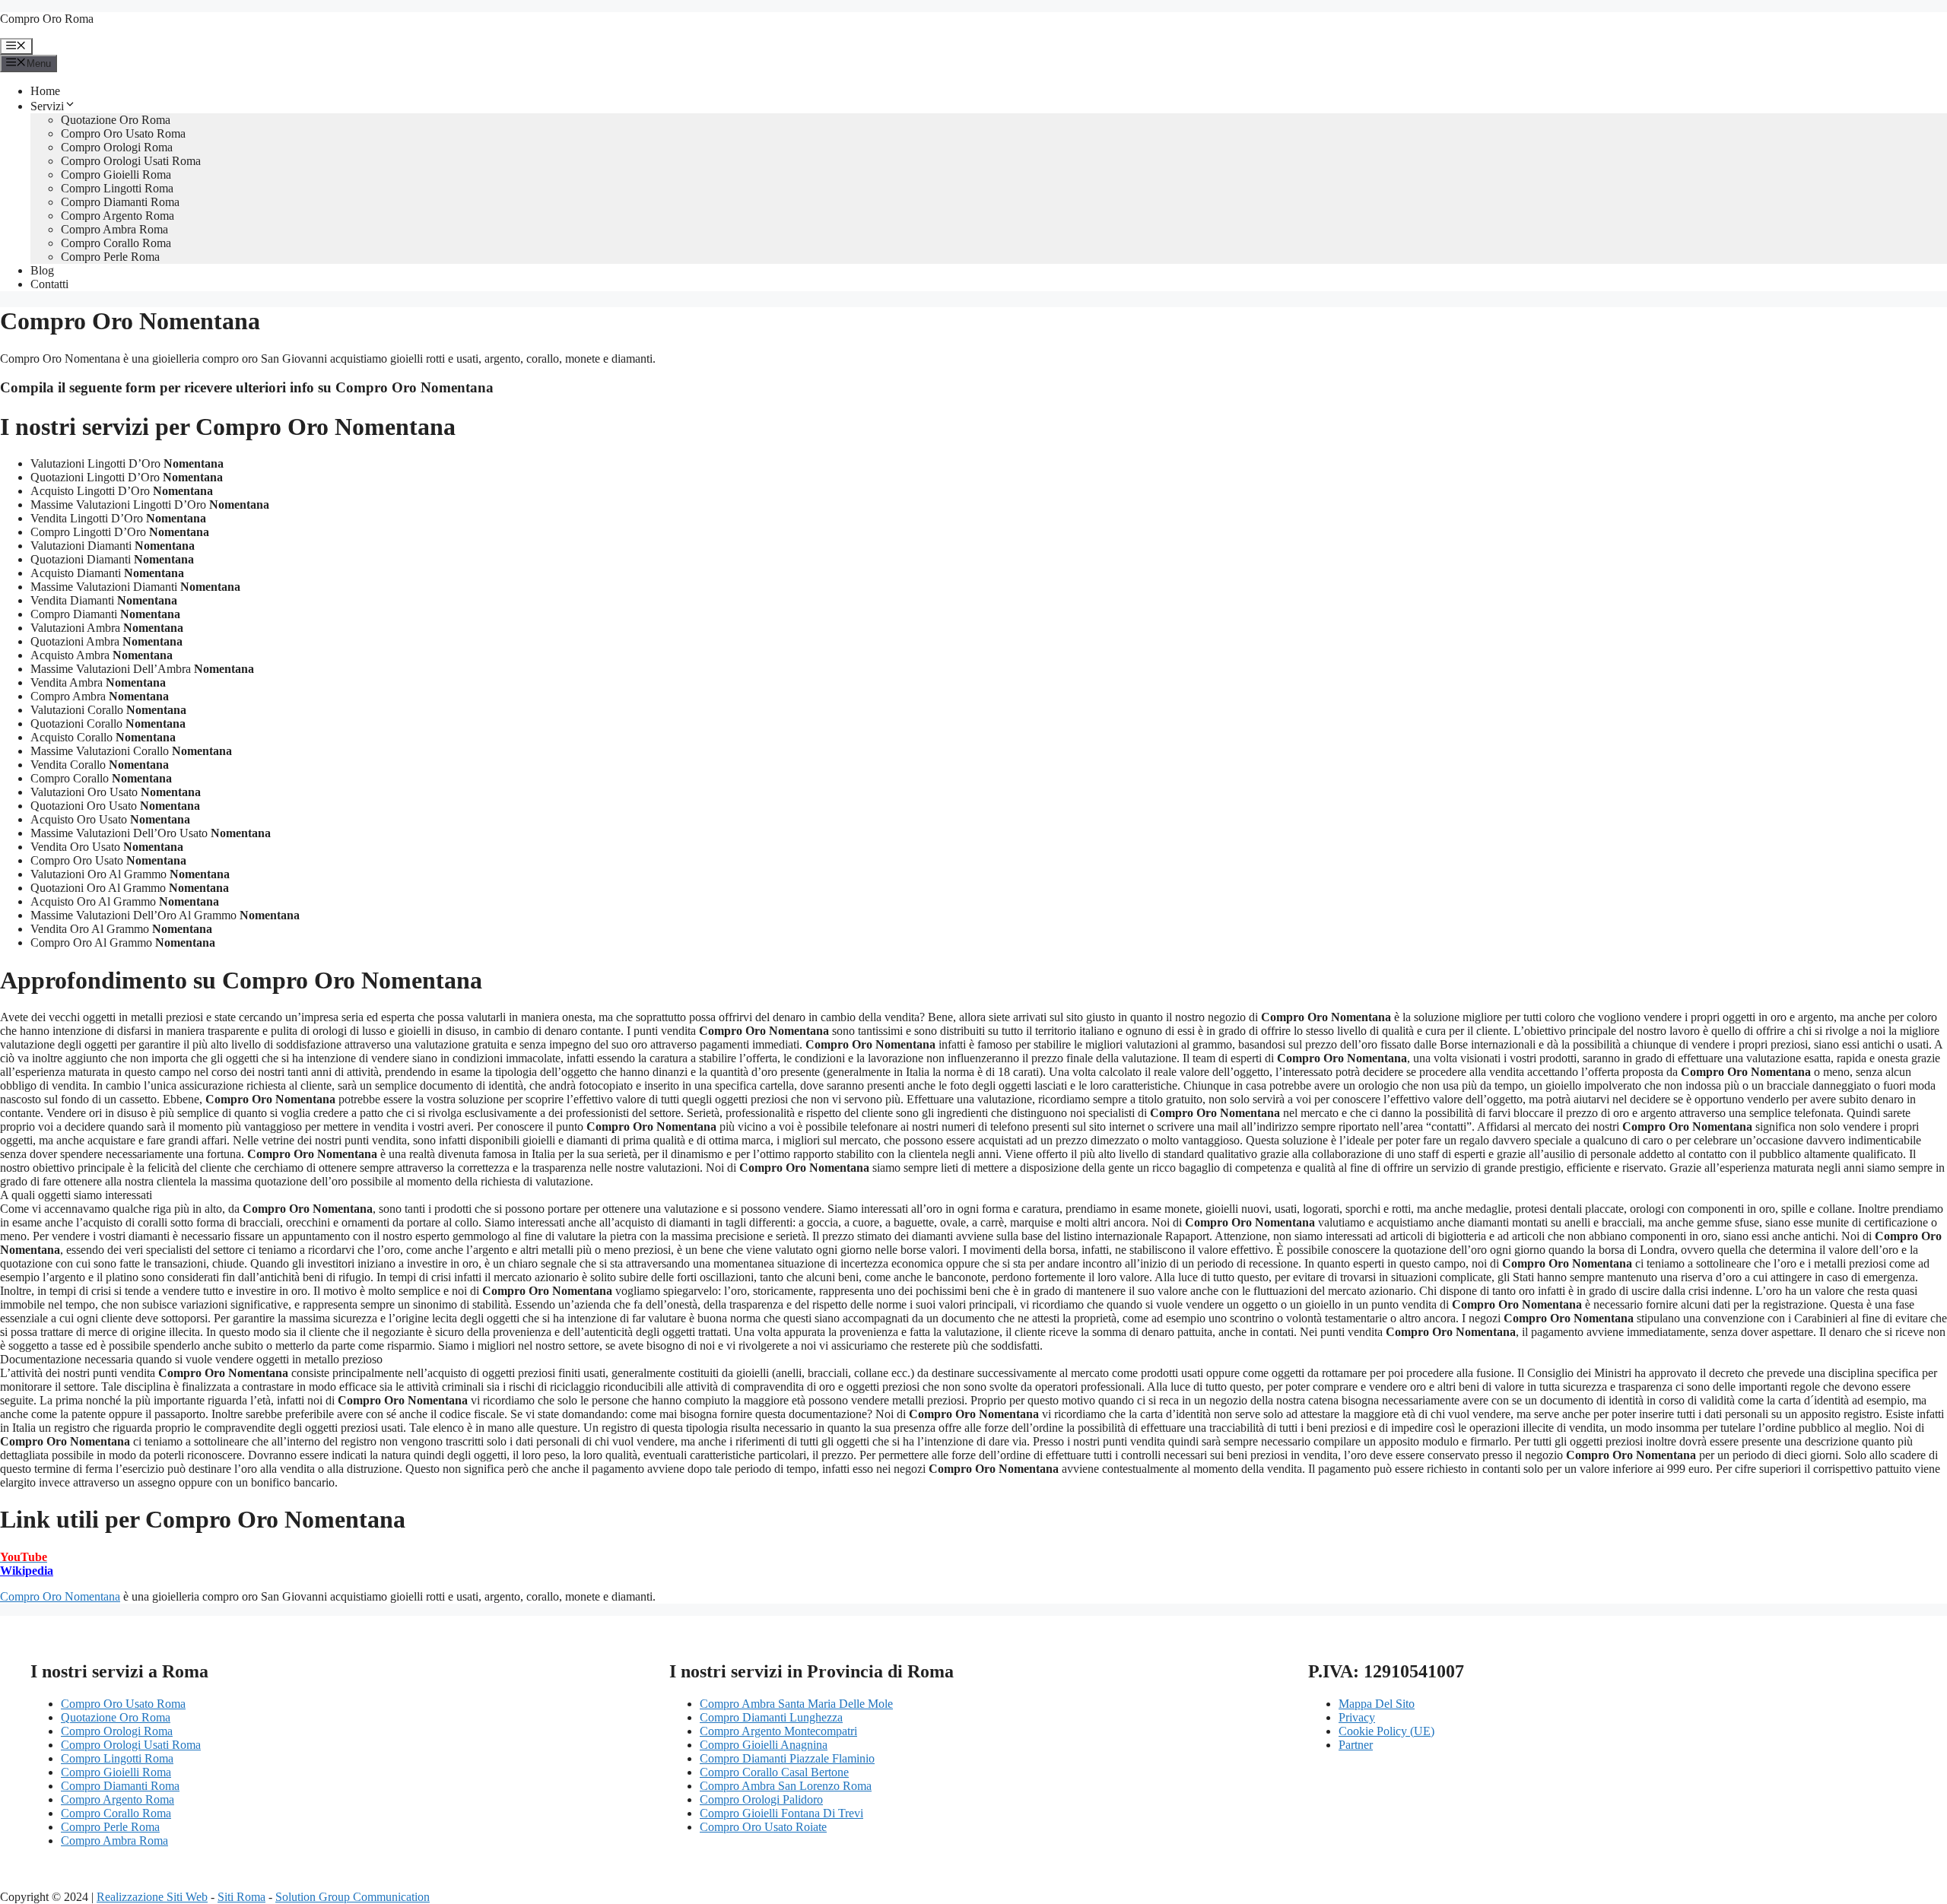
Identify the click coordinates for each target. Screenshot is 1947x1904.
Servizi (47, 106)
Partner (1356, 1745)
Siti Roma (241, 1897)
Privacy (1357, 1717)
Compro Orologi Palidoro (761, 1799)
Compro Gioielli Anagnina (764, 1745)
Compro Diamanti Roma (120, 202)
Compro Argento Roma (118, 216)
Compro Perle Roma (110, 257)
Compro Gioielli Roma (116, 175)
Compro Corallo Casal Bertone (774, 1772)
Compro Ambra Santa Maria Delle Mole (796, 1704)
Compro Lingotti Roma (117, 188)
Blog (42, 270)
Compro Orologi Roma (117, 147)
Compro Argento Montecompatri (778, 1731)
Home (45, 91)
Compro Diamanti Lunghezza (771, 1717)
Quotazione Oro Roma (116, 120)
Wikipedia (27, 1571)
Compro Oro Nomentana (60, 1596)
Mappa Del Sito (1377, 1704)
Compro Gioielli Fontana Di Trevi (781, 1813)
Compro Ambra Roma (114, 229)
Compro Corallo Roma (116, 243)
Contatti (49, 284)
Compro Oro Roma (47, 19)
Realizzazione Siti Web (152, 1897)
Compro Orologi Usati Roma (131, 161)
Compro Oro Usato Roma (123, 133)
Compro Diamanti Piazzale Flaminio (787, 1758)
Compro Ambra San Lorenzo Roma (786, 1786)
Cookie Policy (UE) (1386, 1731)
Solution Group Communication (353, 1897)
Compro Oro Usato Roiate (763, 1827)
